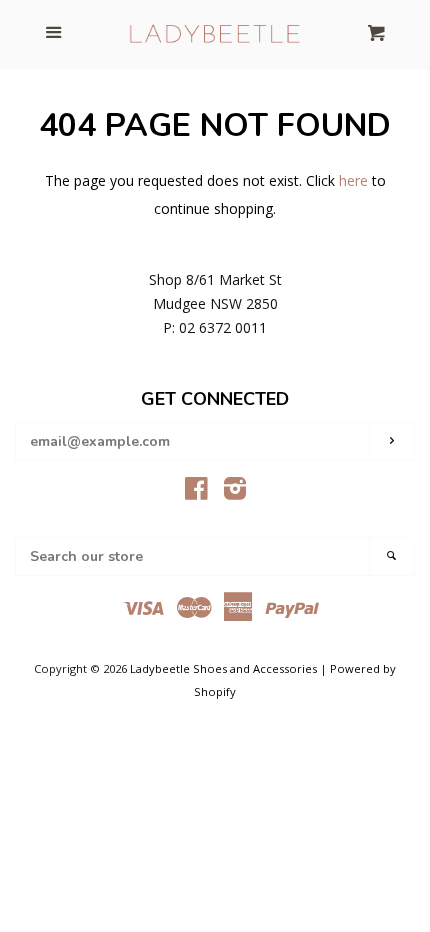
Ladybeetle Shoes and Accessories (223, 668)
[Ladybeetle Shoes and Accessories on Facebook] (196, 492)
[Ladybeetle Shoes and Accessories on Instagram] (235, 492)
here (353, 180)
